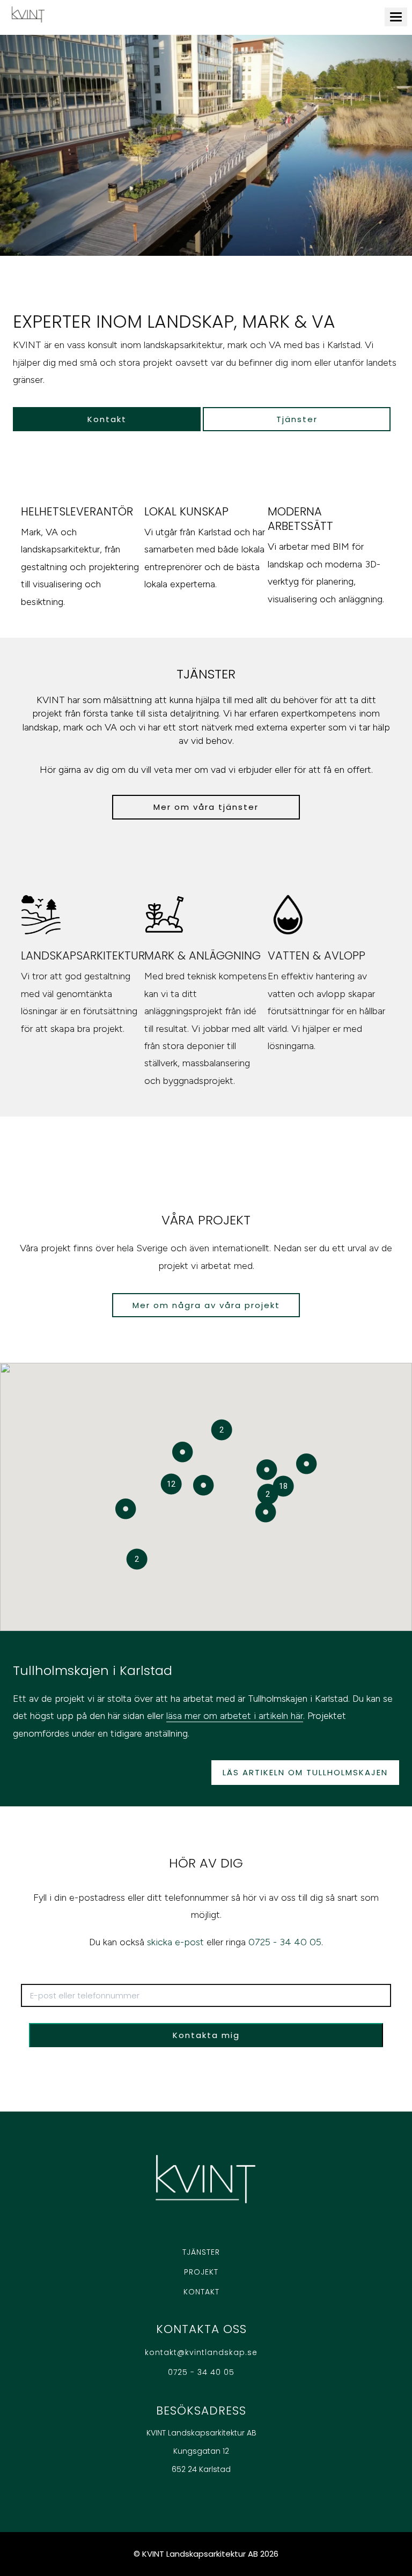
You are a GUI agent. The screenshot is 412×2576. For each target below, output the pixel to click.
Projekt (201, 2272)
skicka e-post (175, 1942)
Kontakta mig (206, 2035)
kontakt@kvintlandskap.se (201, 2352)
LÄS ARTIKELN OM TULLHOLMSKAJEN (305, 1772)
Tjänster (297, 419)
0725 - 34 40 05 (285, 1942)
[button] (266, 1512)
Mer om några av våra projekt (206, 1305)
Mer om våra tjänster (206, 807)
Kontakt (107, 419)
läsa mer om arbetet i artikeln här (235, 1716)
